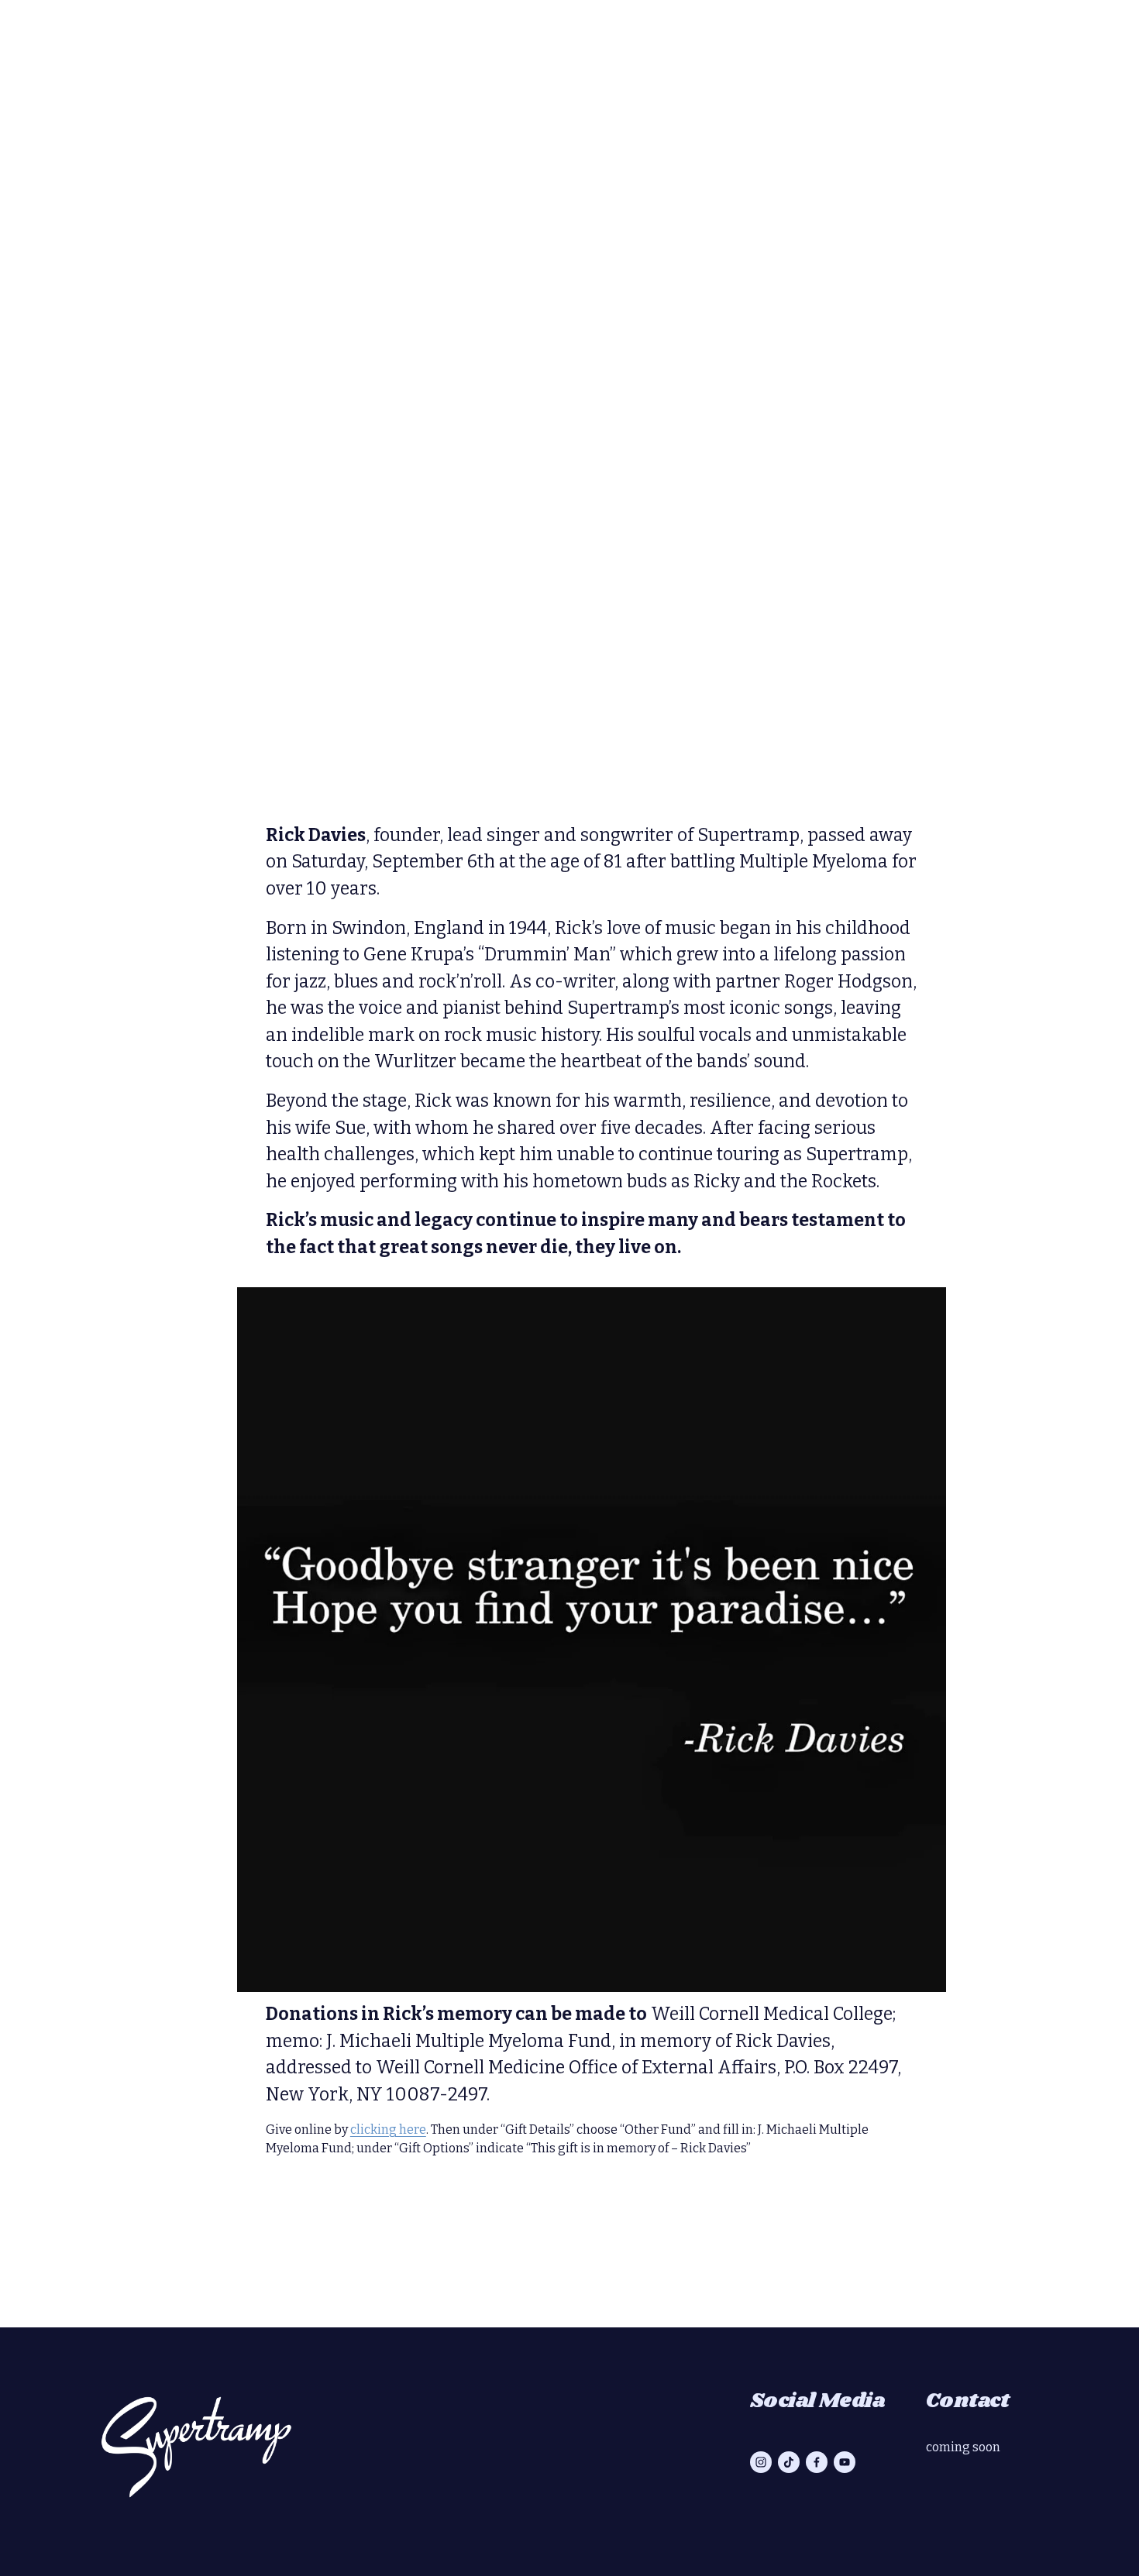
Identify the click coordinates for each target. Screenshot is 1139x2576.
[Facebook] (817, 2462)
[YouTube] (845, 2462)
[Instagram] (761, 2462)
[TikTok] (789, 2462)
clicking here (388, 2129)
